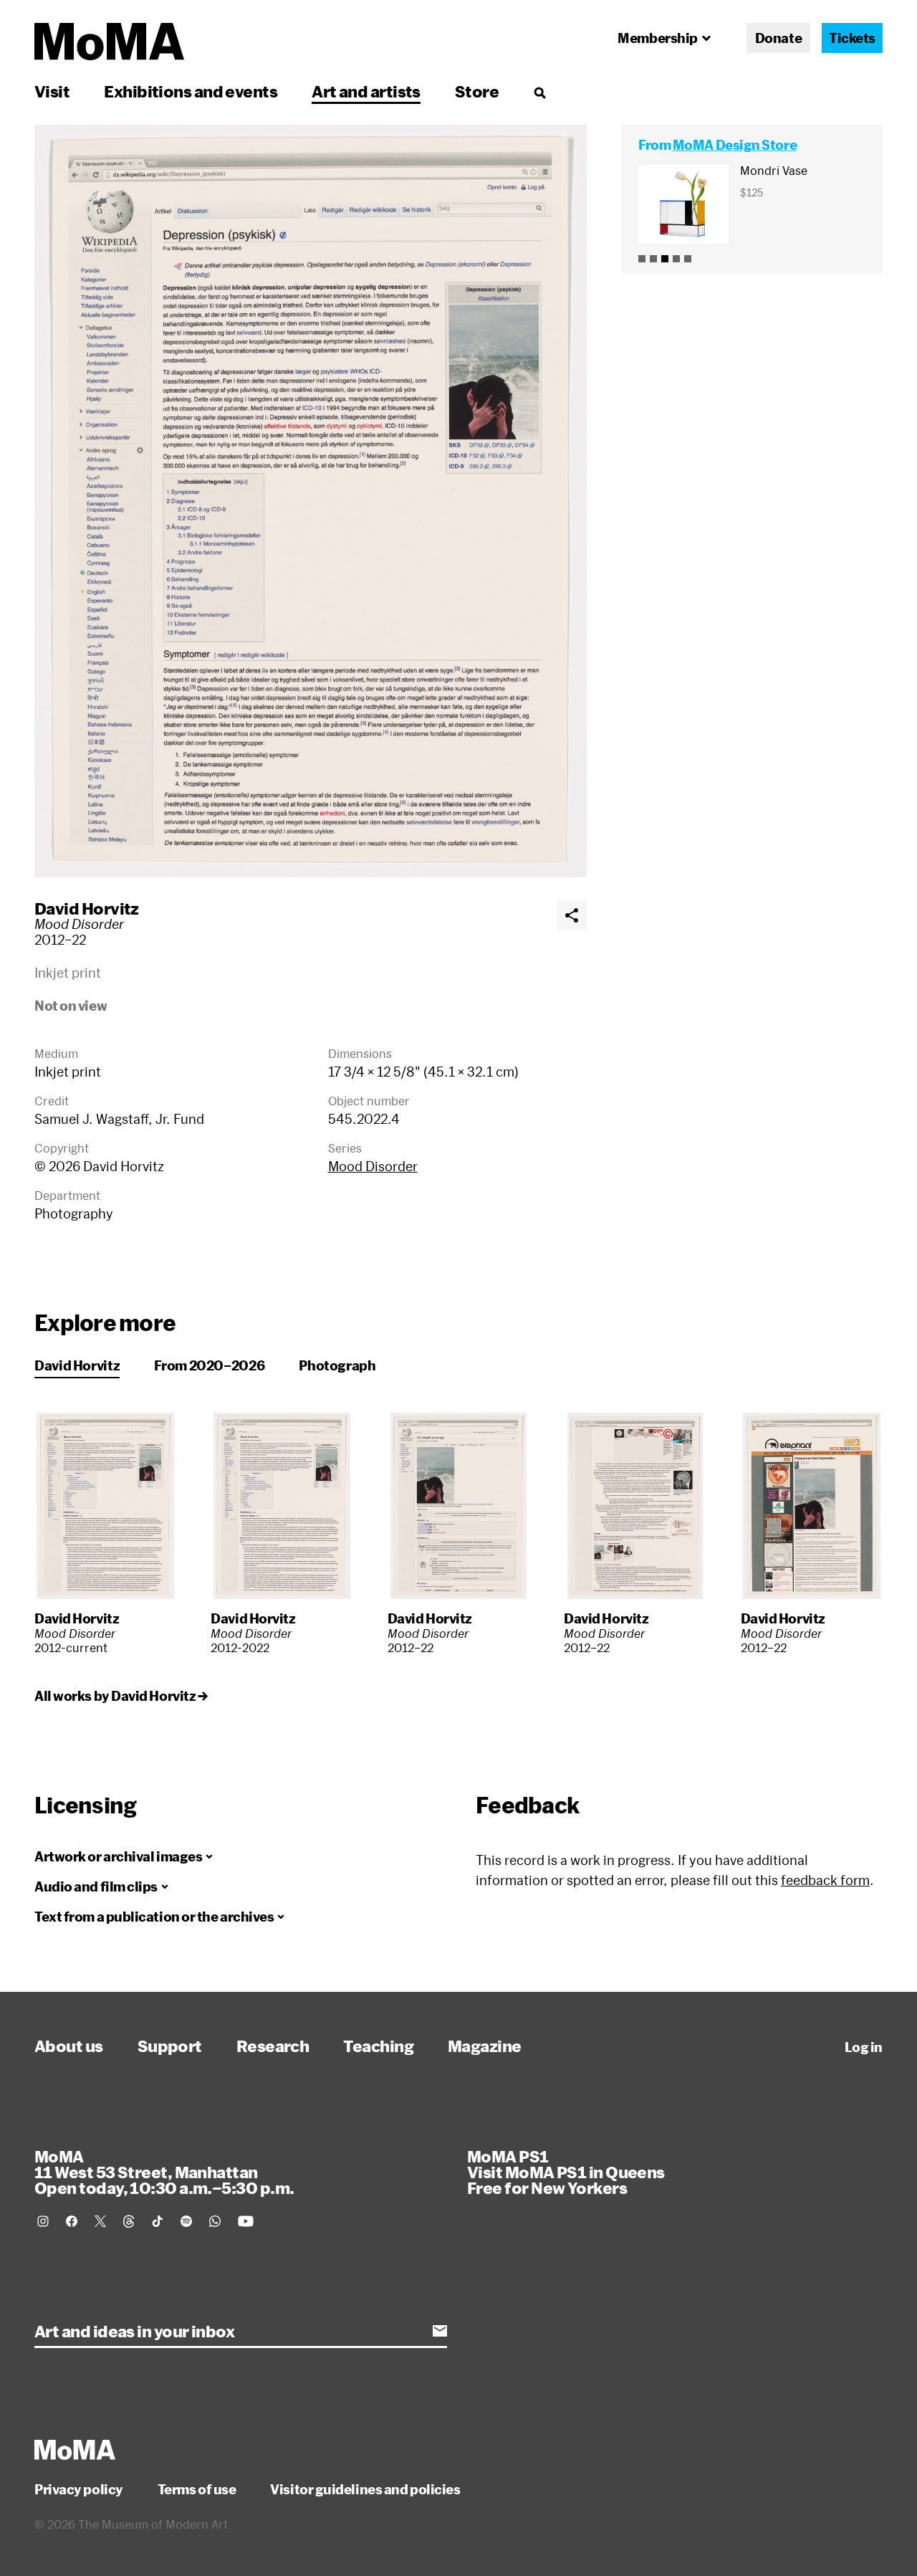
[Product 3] (665, 259)
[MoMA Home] (109, 42)
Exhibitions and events (191, 91)
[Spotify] (186, 2221)
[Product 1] (642, 259)
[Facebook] (72, 2221)
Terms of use (197, 2489)
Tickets (852, 38)
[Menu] (539, 92)
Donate (778, 38)
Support (170, 2046)
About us (69, 2046)
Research (273, 2046)
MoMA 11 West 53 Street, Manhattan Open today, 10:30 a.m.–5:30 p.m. (164, 2172)
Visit (52, 91)
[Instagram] (43, 2221)
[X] (100, 2221)
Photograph (337, 1365)
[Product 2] (653, 259)
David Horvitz (87, 908)
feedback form (825, 1880)
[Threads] (129, 2221)
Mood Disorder (373, 1166)
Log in (864, 2047)
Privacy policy (79, 2489)
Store (477, 91)
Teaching (378, 2046)
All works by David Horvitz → (121, 1696)
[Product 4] (676, 259)
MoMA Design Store (735, 145)
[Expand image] (311, 501)
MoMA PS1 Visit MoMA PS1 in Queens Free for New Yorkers (566, 2172)
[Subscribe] (440, 2331)
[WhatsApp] (215, 2221)
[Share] (572, 915)
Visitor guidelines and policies (365, 2489)
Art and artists (366, 91)
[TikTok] (158, 2221)
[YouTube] (246, 2221)
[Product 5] (688, 259)
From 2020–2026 (209, 1365)
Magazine (485, 2046)
